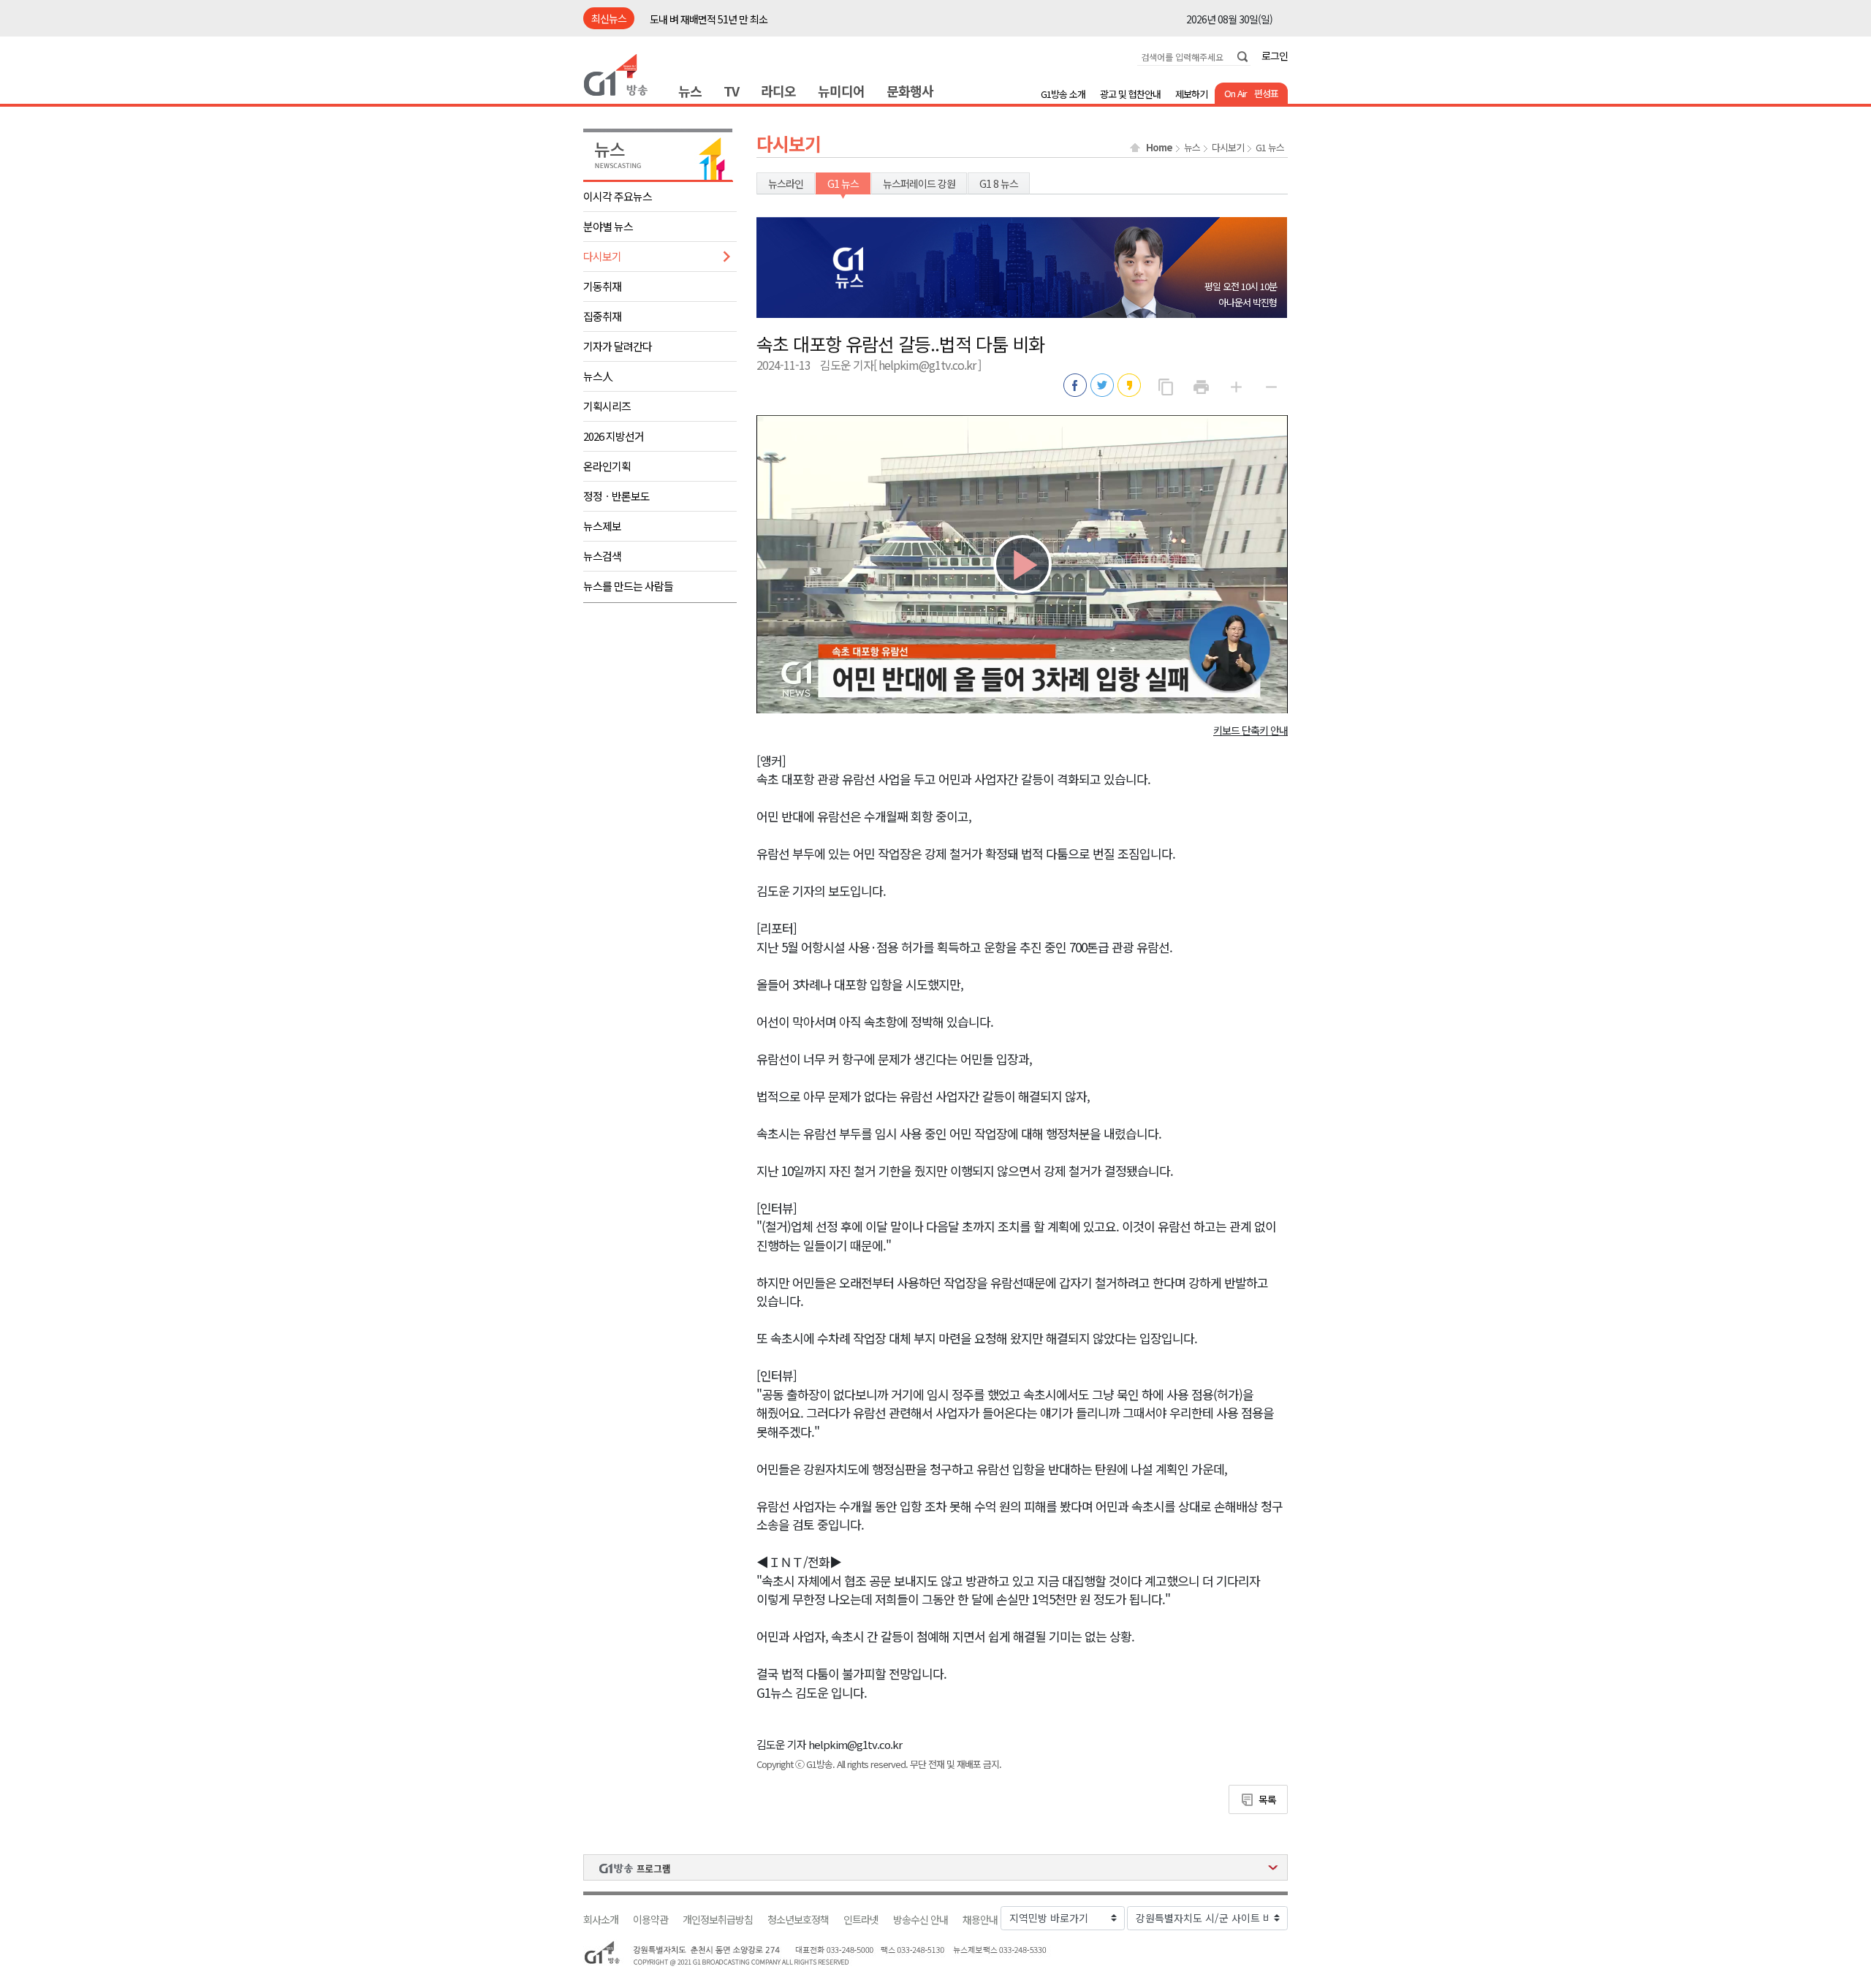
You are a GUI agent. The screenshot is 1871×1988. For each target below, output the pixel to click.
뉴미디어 (841, 91)
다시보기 (602, 256)
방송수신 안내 (921, 1920)
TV (731, 91)
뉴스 (690, 91)
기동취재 (602, 286)
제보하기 (1191, 94)
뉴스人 (598, 376)
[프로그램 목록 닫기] (935, 1867)
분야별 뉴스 (608, 226)
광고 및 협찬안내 (1130, 94)
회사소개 (601, 1920)
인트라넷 (861, 1920)
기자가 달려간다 (618, 346)
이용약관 (650, 1920)
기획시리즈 (607, 406)
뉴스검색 (602, 556)
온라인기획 (607, 466)
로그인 (1275, 56)
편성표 (1266, 93)
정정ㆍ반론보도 (616, 496)
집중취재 (602, 316)
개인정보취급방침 (718, 1920)
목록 (1267, 1799)
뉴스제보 (602, 526)
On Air (1236, 93)
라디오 (778, 91)
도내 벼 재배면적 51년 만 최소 (709, 19)
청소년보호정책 (798, 1920)
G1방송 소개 (1063, 94)
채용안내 (980, 1920)
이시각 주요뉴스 (618, 196)
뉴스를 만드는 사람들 (628, 586)
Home (1159, 148)
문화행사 (910, 91)
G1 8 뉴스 (999, 183)
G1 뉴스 (1270, 148)
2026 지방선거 (614, 436)
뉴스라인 (786, 183)
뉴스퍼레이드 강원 (919, 183)
